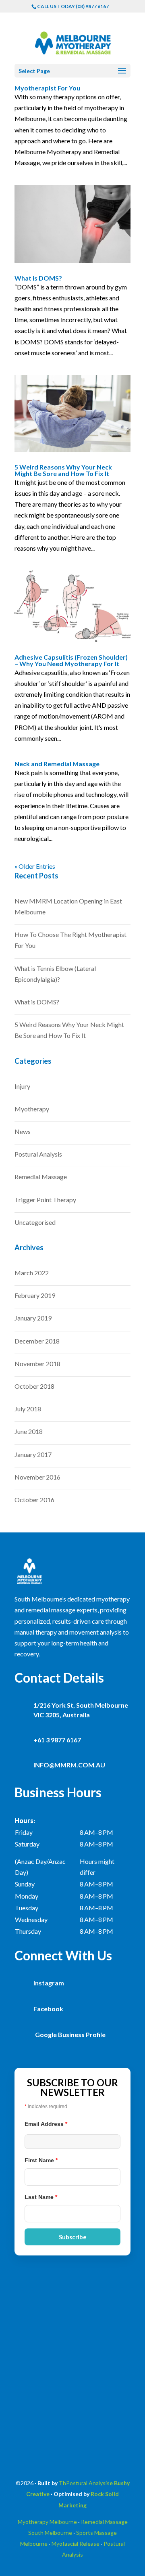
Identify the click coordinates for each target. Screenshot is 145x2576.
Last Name (41, 2197)
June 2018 (29, 1431)
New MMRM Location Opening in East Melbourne (68, 906)
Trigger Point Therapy (45, 1200)
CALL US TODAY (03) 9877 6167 (73, 6)
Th (62, 2483)
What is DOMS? (38, 278)
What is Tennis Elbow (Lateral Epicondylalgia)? (55, 974)
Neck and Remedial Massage (57, 764)
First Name (41, 2160)
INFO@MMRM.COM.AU (69, 1765)
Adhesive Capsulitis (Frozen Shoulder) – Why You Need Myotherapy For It (71, 660)
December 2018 (37, 1341)
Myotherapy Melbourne (47, 2522)
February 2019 (35, 1295)
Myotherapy (32, 1109)
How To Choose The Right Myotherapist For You (70, 940)
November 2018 (37, 1363)
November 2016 (37, 1477)
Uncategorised (35, 1222)
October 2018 (34, 1386)
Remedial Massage (41, 1177)
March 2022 (32, 1273)
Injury (22, 1086)
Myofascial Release (76, 2544)
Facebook (48, 2009)
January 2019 (33, 1318)
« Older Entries (35, 866)
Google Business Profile (70, 2034)
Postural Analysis (38, 1154)
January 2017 (33, 1454)
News (23, 1131)
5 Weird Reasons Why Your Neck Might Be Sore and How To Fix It (63, 470)
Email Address (46, 2124)
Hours (24, 1820)
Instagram (49, 1983)
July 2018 (28, 1409)
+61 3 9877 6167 (57, 1740)
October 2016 (34, 1500)
